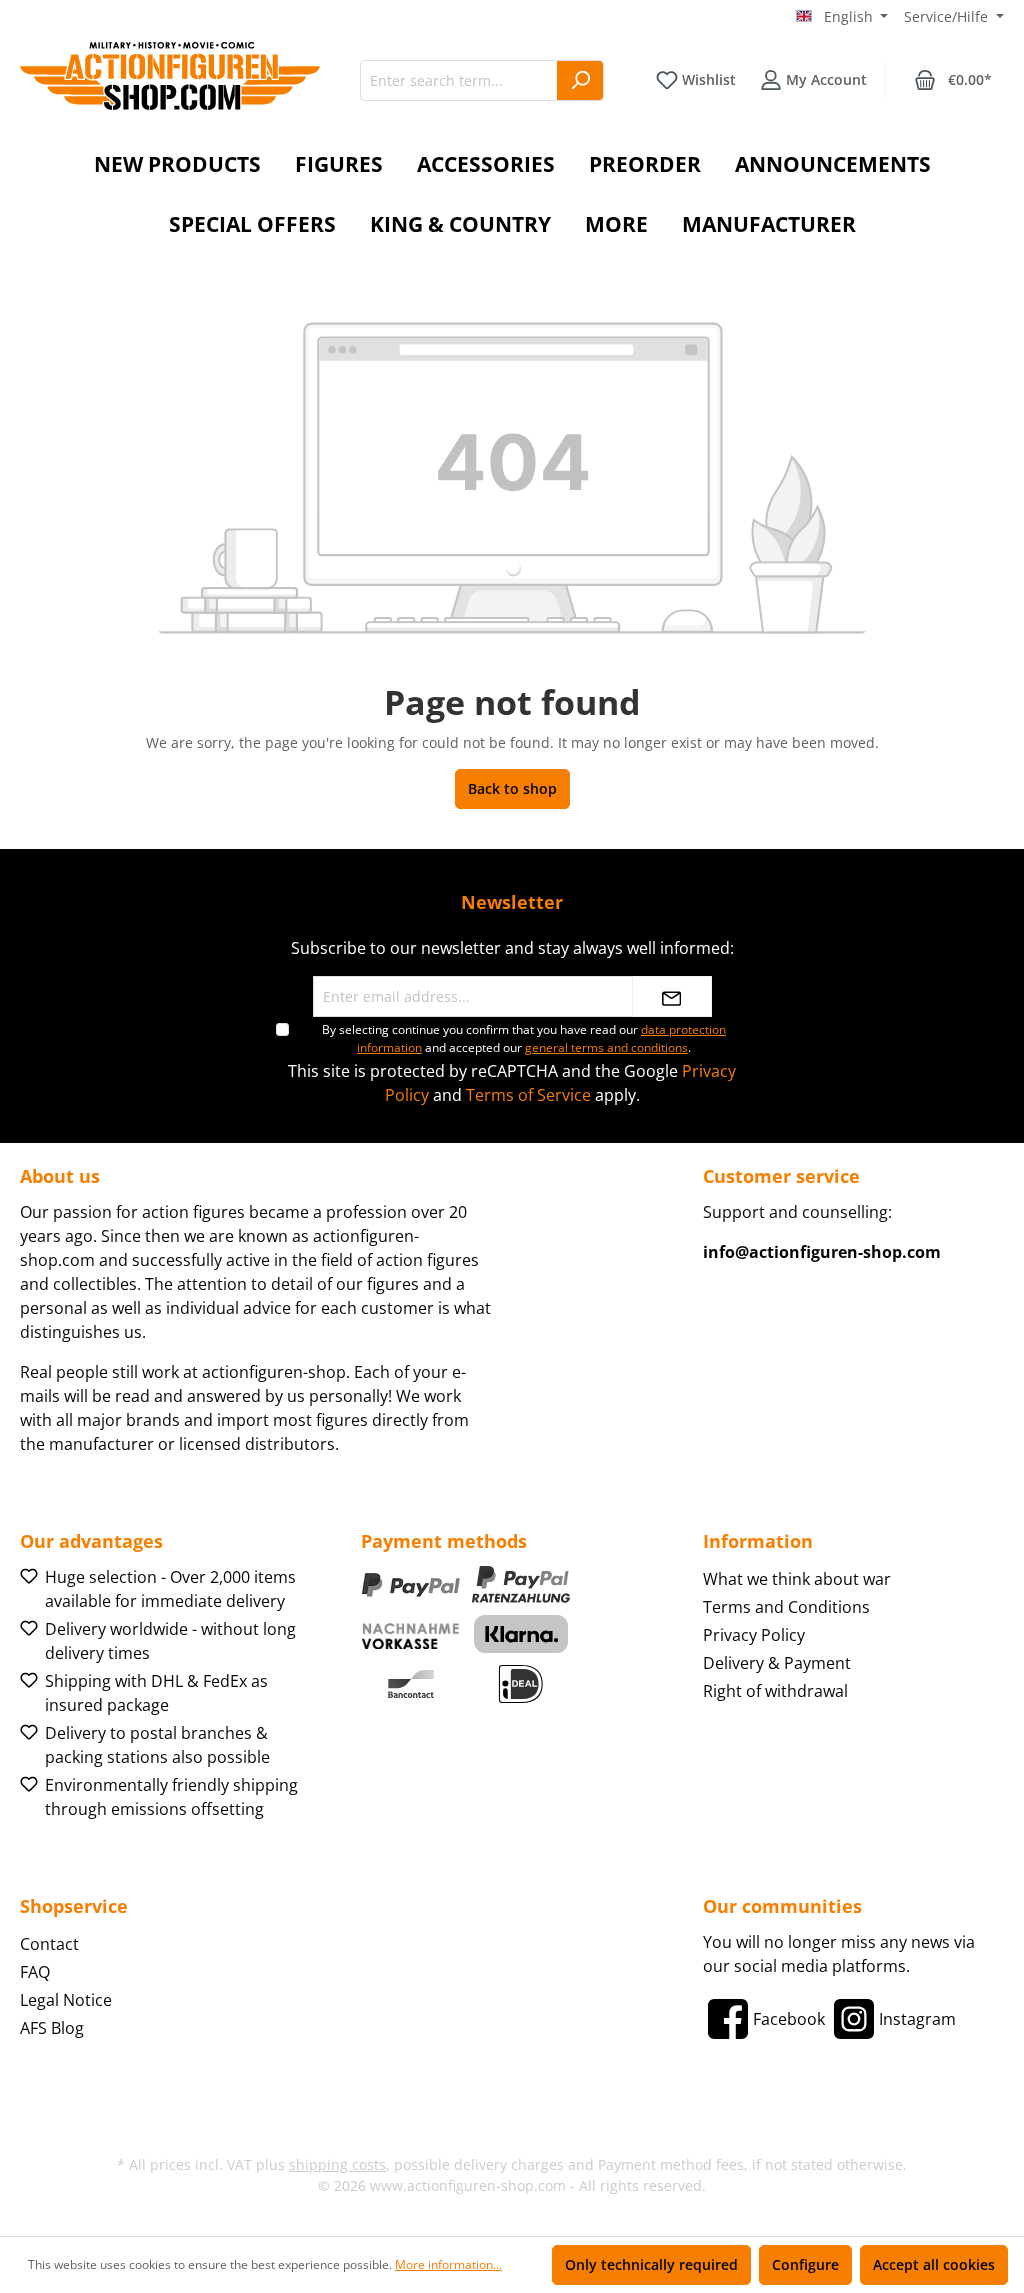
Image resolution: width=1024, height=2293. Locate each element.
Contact (49, 1944)
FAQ (35, 1972)
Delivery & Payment (777, 1663)
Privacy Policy (754, 1635)
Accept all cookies (934, 2264)
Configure (805, 2264)
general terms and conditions (606, 1047)
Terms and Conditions (786, 1607)
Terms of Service (528, 1095)
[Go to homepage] (170, 76)
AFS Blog (52, 2028)
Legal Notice (66, 2000)
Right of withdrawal (775, 1691)
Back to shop (512, 788)
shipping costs (337, 2164)
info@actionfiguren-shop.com (822, 1252)
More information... (448, 2264)
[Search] (580, 80)
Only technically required (651, 2264)
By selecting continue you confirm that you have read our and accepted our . (524, 1038)
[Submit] (672, 996)
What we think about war (797, 1579)
